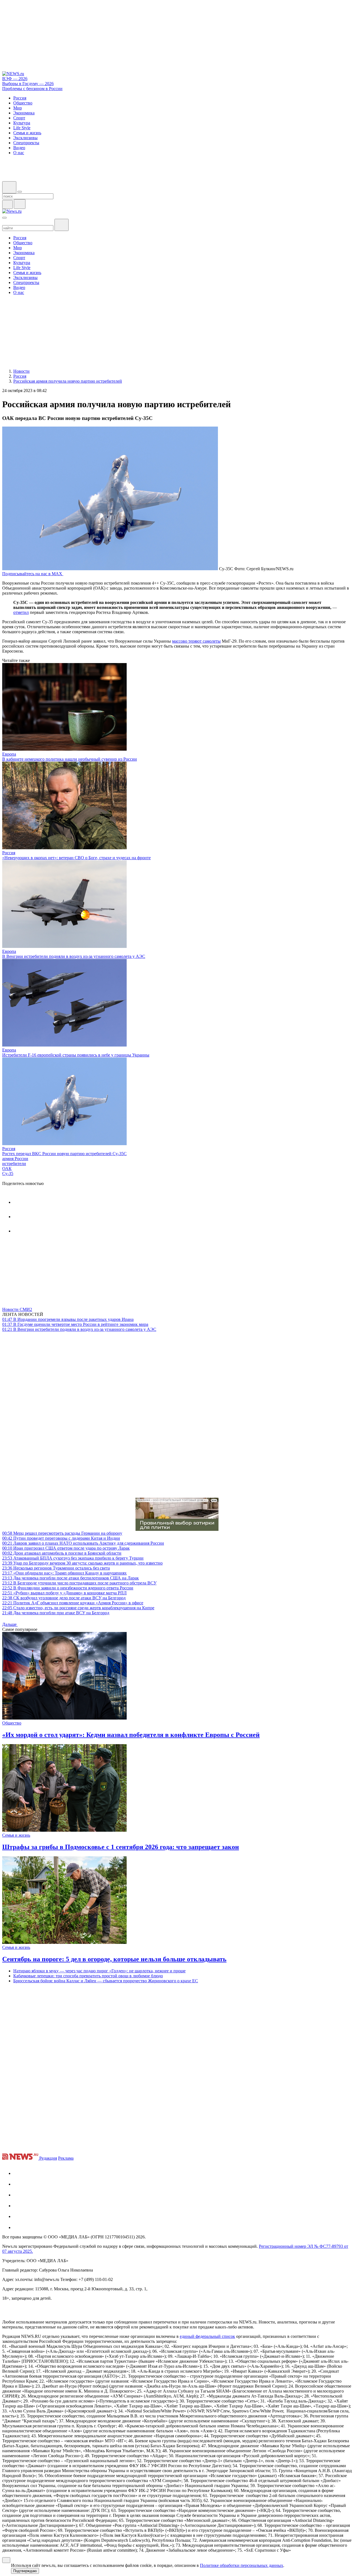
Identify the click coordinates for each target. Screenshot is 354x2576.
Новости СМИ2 (17, 1309)
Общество (12, 1723)
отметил (21, 612)
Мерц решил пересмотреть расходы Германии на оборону (62, 1533)
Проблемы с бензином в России (32, 89)
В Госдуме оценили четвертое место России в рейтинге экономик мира (75, 1324)
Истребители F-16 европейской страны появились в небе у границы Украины (76, 1055)
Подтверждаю (25, 2571)
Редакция (48, 2158)
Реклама (66, 2158)
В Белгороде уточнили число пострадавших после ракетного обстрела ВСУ (79, 1583)
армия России (15, 1159)
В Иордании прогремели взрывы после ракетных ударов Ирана (68, 1319)
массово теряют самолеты (196, 641)
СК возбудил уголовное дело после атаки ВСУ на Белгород (64, 1598)
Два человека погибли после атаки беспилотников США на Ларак (71, 1578)
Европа (9, 754)
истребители (14, 1164)
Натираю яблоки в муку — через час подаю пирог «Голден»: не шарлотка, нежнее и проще (99, 1971)
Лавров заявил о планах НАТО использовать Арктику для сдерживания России (83, 1543)
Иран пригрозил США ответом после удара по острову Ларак (66, 1548)
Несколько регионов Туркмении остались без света (56, 1568)
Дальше (10, 1624)
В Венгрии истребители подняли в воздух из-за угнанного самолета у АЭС (74, 956)
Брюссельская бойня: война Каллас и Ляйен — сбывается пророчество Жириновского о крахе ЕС (106, 1981)
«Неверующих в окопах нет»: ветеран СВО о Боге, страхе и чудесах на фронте (76, 858)
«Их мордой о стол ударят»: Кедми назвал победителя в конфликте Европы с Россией (131, 1735)
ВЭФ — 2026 (15, 79)
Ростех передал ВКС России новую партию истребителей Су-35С (64, 1154)
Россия (9, 853)
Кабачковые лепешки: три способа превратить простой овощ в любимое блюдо (88, 1976)
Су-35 (8, 1173)
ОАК (7, 1169)
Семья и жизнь (16, 1835)
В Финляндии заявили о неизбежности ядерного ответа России (68, 1588)
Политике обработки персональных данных (242, 2565)
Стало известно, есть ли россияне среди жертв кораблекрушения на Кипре (78, 1608)
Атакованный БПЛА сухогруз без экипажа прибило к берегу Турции (73, 1558)
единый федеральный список (207, 2336)
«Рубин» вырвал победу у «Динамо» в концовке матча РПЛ (64, 1593)
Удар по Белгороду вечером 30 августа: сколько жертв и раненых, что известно (82, 1563)
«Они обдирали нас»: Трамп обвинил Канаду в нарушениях (64, 1573)
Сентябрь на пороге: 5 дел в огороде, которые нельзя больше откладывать (114, 1959)
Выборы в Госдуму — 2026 (28, 84)
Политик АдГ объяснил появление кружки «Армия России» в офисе (73, 1603)
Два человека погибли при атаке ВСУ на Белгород (56, 1613)
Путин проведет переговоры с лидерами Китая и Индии (61, 1538)
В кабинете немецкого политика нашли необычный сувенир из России (70, 759)
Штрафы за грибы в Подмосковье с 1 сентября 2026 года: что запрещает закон (121, 1847)
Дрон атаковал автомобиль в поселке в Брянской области (62, 1553)
